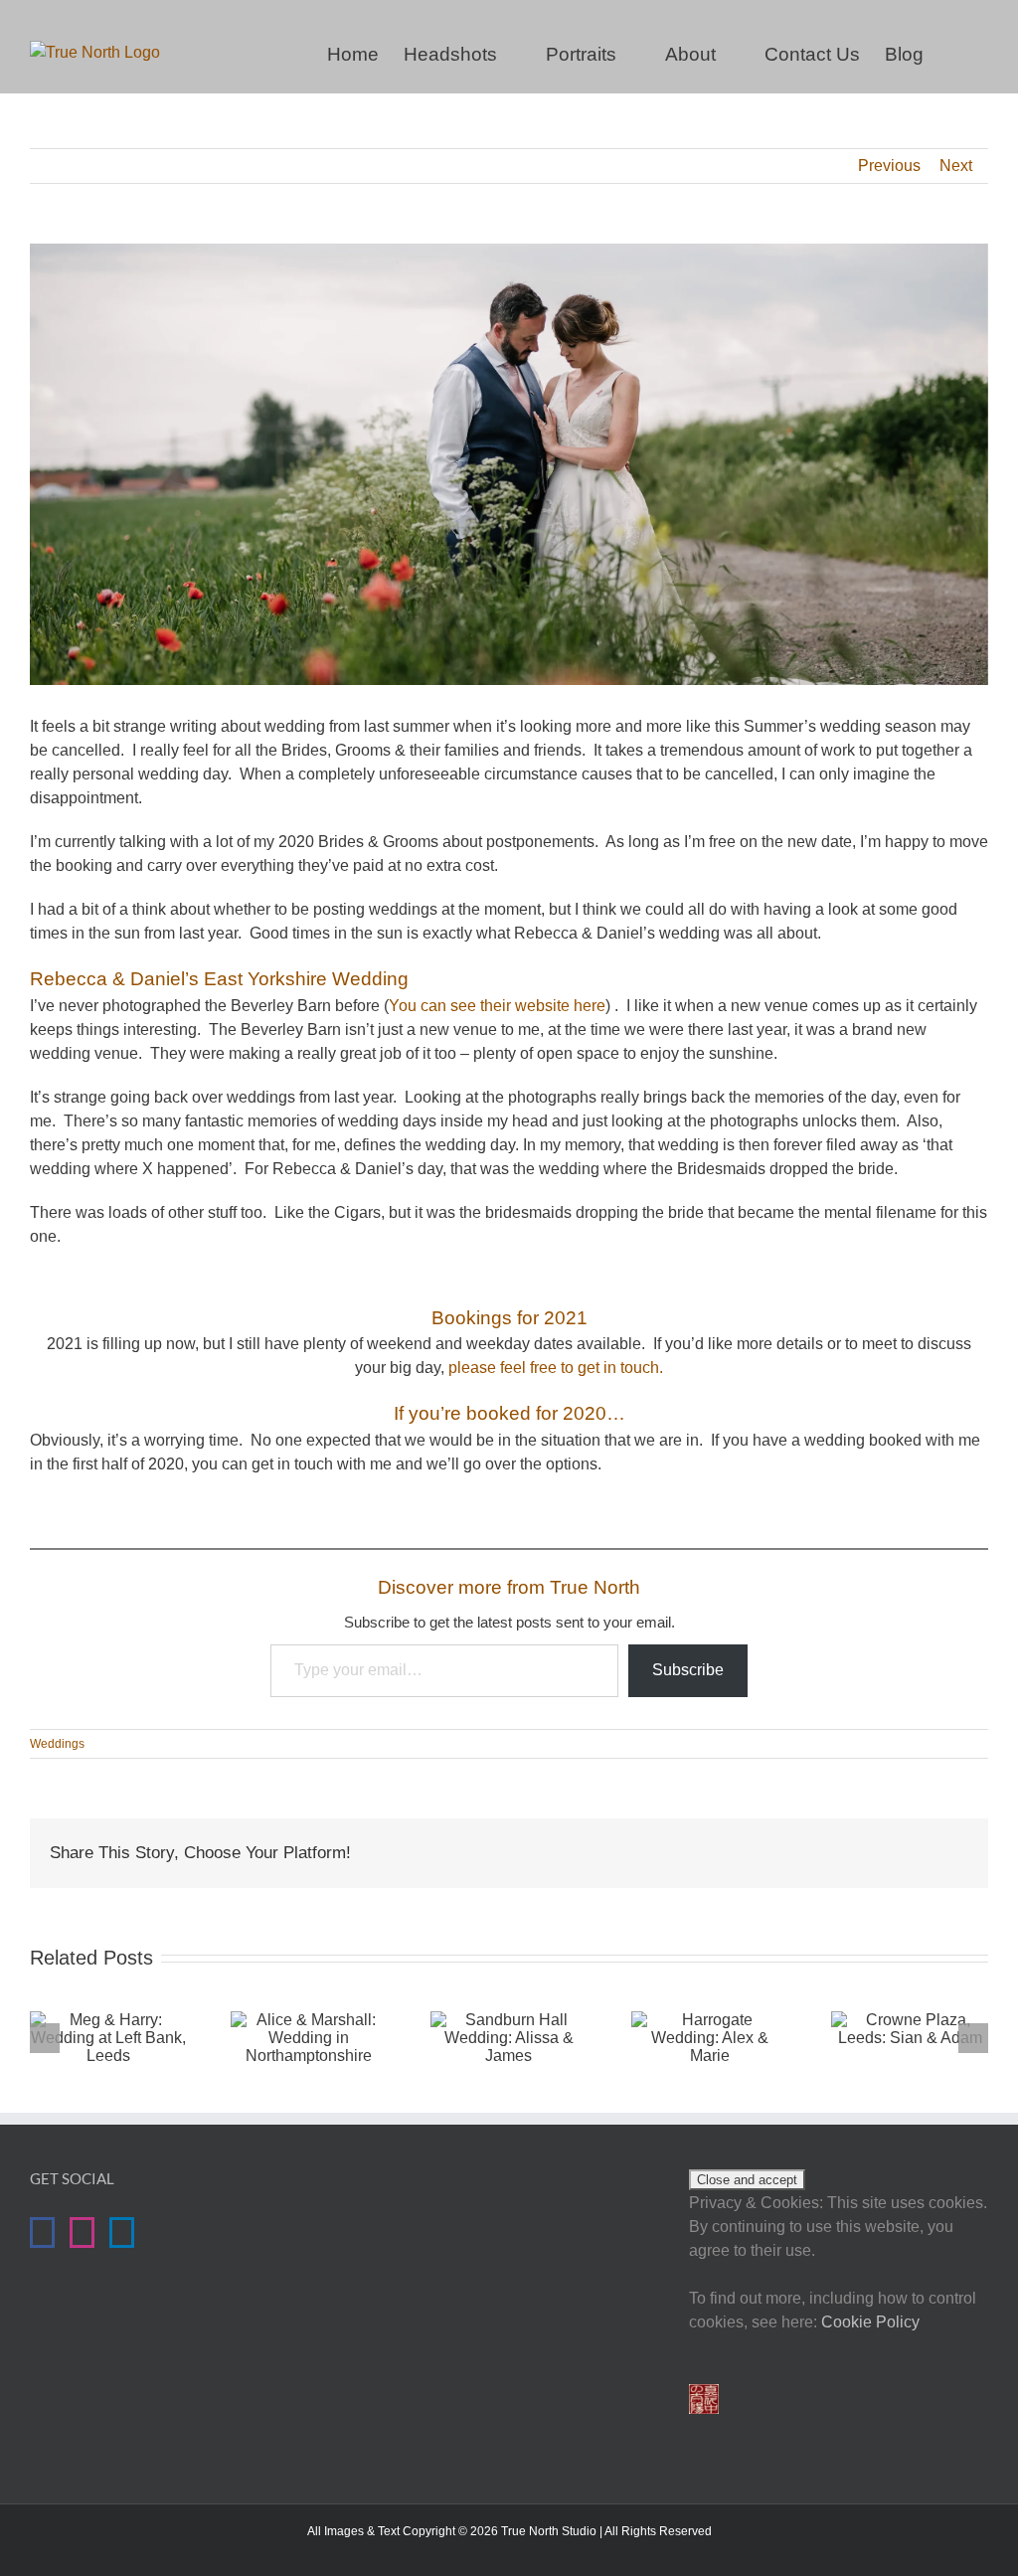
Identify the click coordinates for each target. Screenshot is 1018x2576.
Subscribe (688, 1670)
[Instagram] (82, 2233)
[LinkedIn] (122, 2233)
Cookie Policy (870, 2322)
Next (956, 166)
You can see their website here (497, 1006)
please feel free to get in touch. (556, 1368)
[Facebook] (42, 2233)
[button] (956, 52)
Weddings (57, 1744)
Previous (889, 166)
